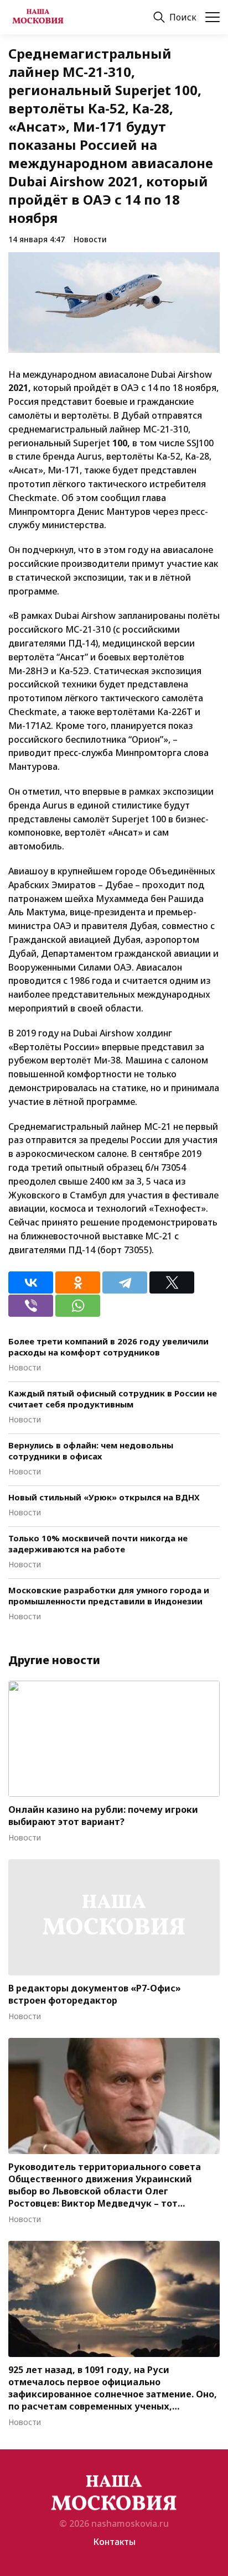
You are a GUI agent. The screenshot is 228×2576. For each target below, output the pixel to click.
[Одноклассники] (78, 1282)
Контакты (114, 2542)
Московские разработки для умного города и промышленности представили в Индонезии (109, 1595)
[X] (172, 1282)
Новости (90, 239)
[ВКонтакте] (31, 1282)
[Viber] (31, 1306)
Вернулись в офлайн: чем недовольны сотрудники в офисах (91, 1451)
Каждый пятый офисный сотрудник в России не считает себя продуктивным (113, 1399)
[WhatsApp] (78, 1306)
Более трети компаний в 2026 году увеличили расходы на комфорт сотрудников (108, 1347)
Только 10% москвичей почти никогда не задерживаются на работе (98, 1543)
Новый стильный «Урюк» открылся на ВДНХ (104, 1497)
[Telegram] (125, 1282)
